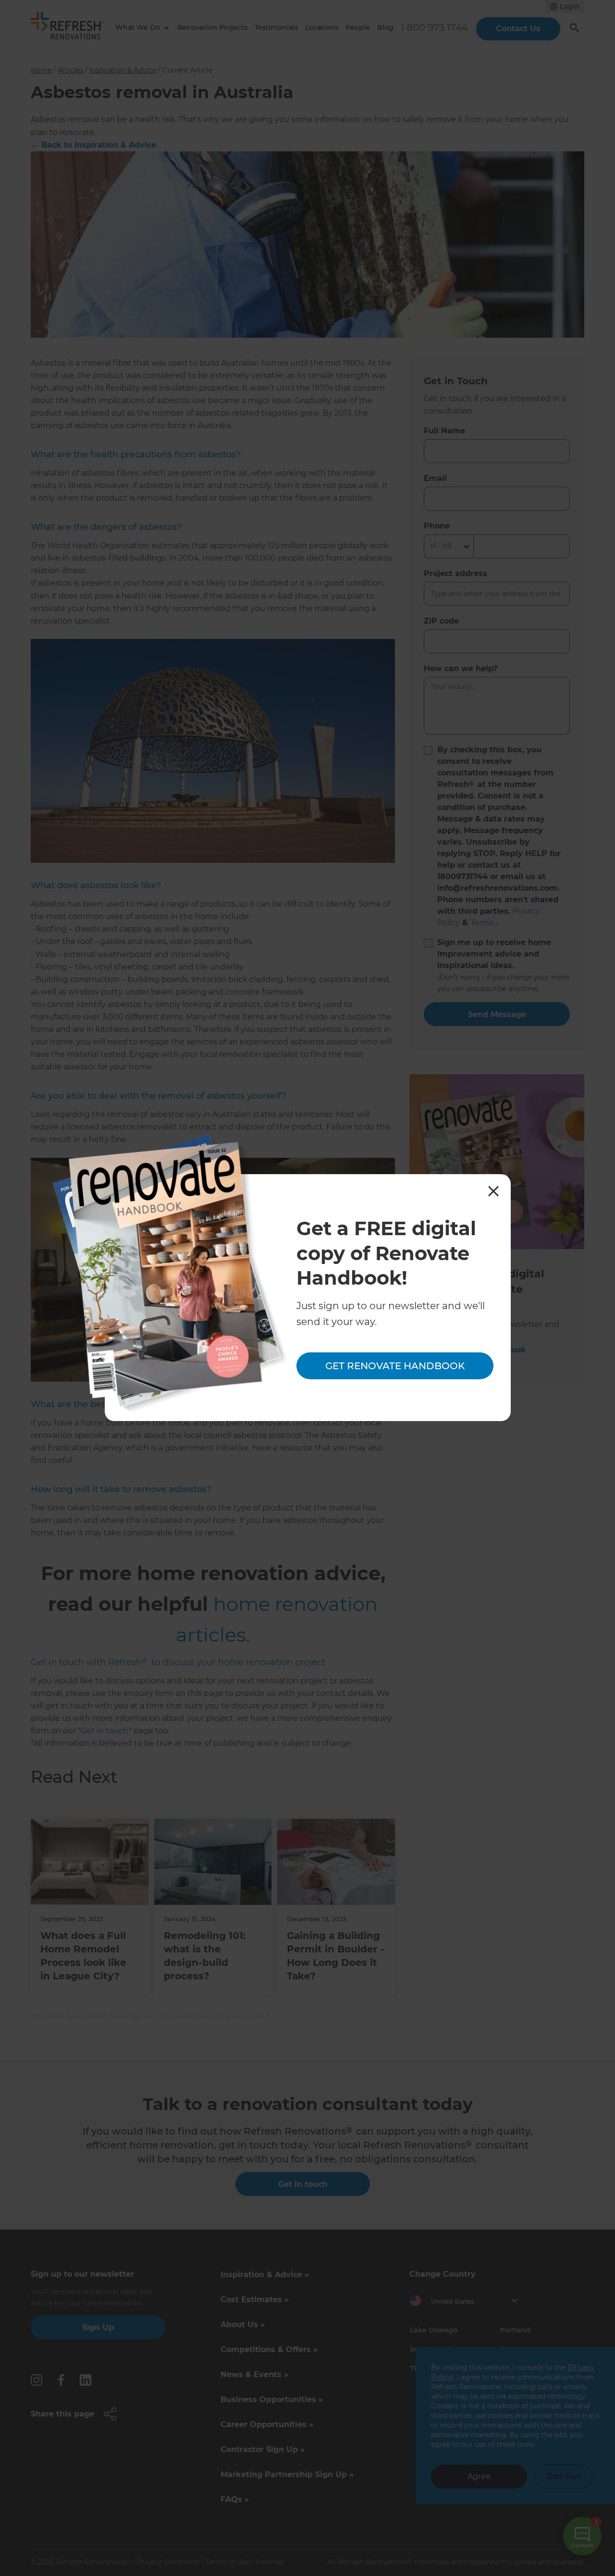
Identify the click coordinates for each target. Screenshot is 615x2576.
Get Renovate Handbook (395, 1366)
